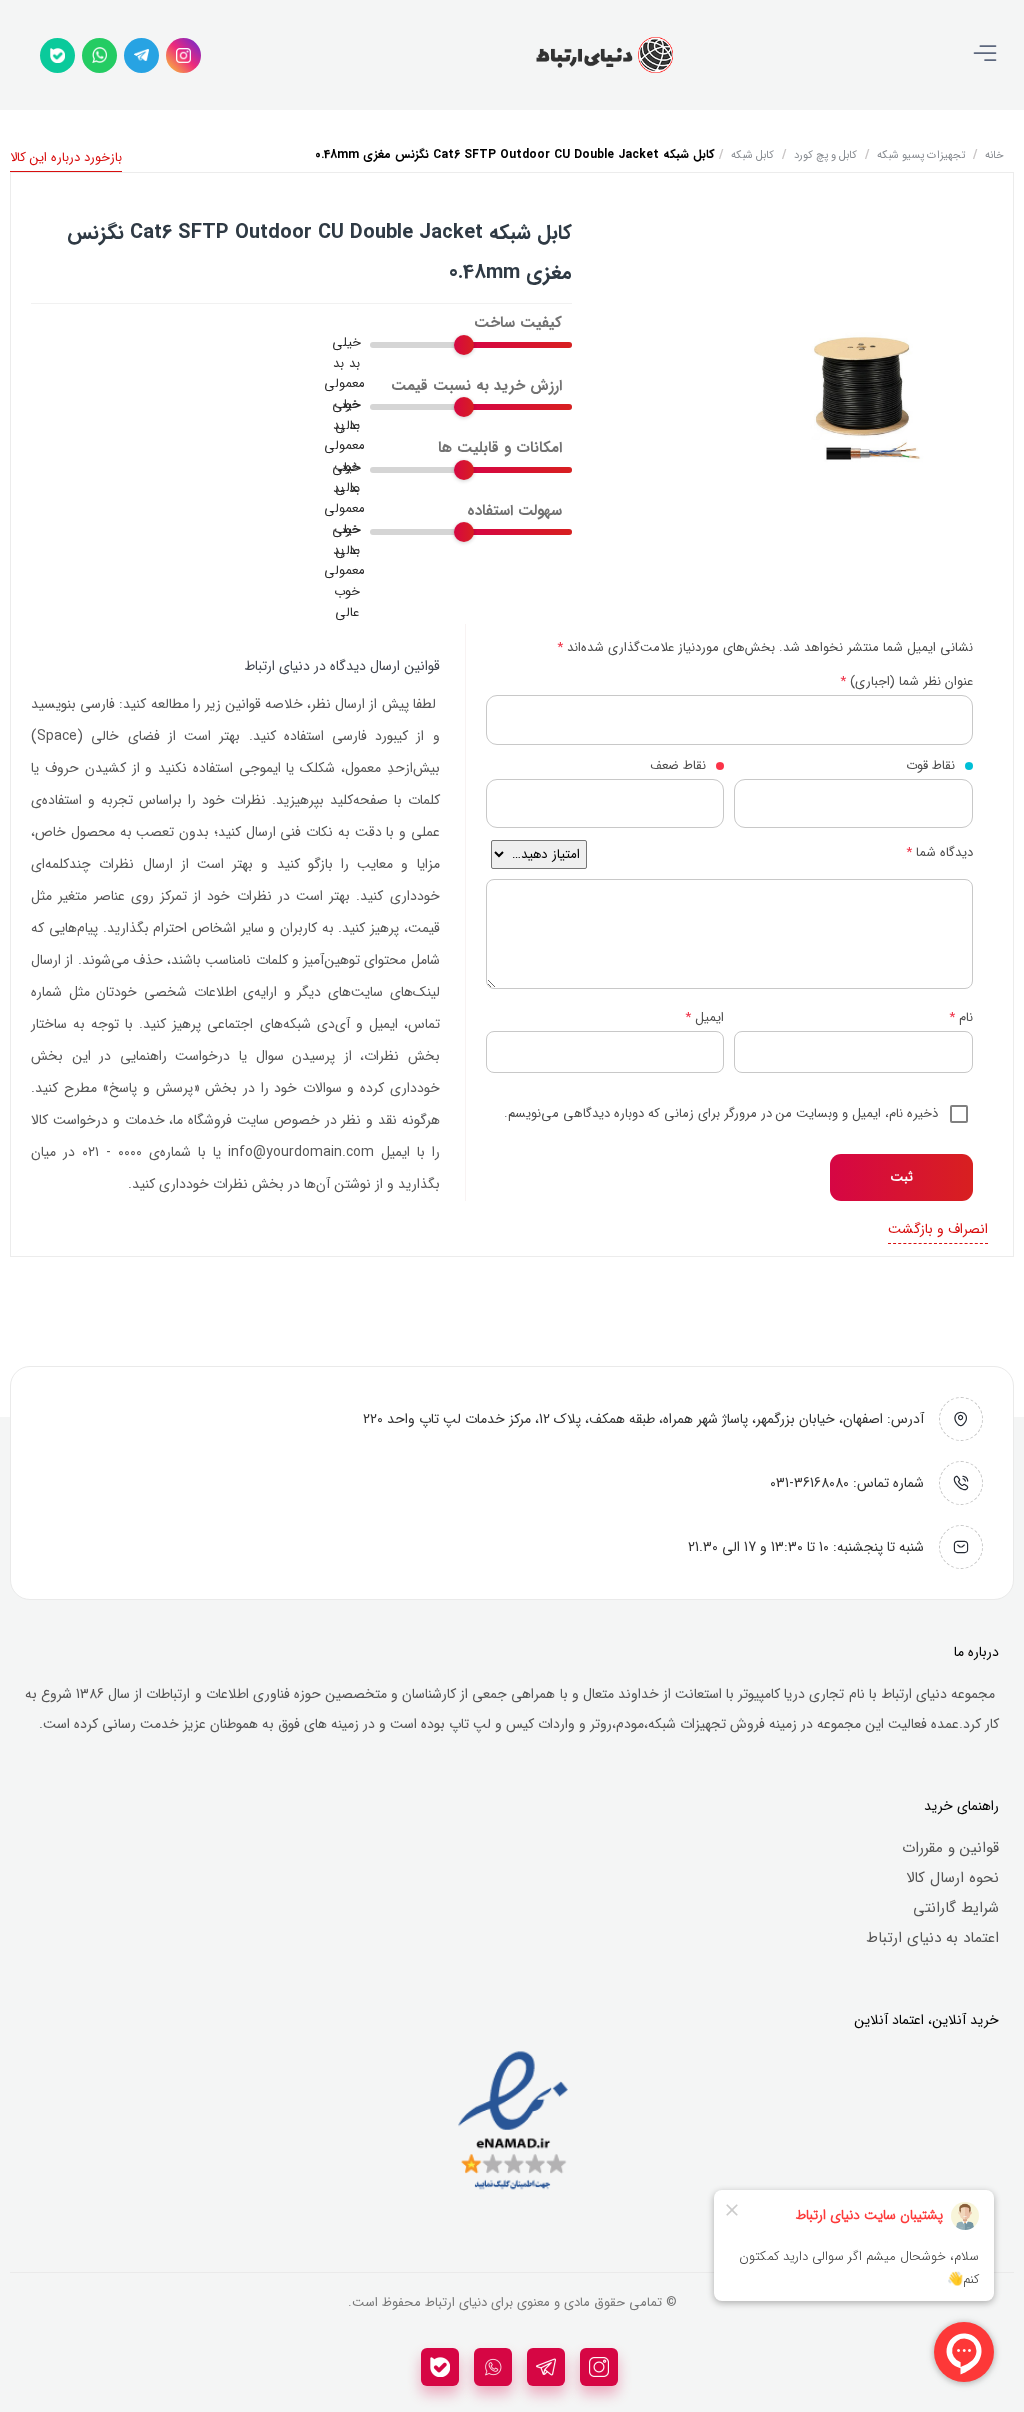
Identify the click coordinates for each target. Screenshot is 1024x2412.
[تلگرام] (141, 55)
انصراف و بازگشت (938, 1229)
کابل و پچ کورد (825, 155)
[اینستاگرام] (183, 55)
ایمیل (704, 1017)
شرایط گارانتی (956, 1908)
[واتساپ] (99, 55)
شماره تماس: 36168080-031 (847, 1483)
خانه (994, 155)
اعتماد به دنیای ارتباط (932, 1938)
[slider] (464, 345)
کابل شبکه (752, 155)
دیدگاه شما (939, 852)
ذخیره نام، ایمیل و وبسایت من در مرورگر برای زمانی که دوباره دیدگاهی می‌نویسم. (721, 1113)
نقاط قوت (930, 765)
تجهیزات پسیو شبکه (921, 155)
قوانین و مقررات (950, 1848)
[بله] (57, 55)
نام (961, 1017)
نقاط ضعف (678, 765)
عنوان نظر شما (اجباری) (906, 681)
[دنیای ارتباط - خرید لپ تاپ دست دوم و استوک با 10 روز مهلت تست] (604, 55)
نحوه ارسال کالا (952, 1878)
